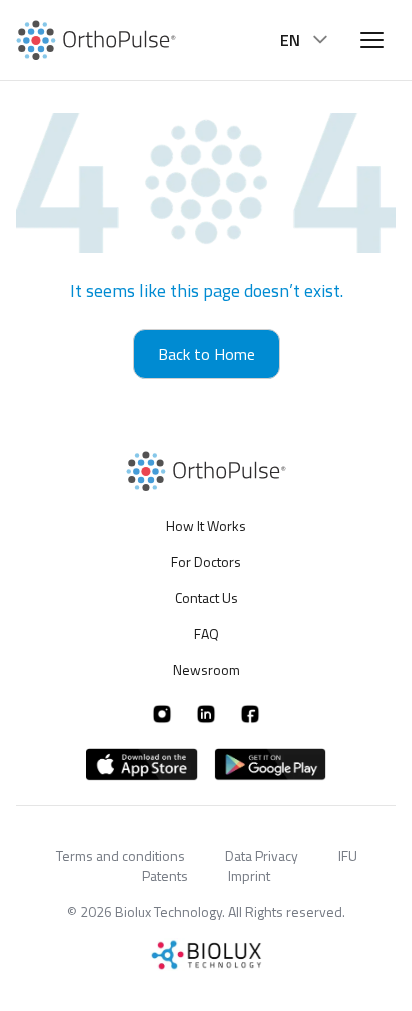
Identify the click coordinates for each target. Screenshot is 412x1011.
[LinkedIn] (206, 714)
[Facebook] (250, 714)
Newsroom (206, 669)
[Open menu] (372, 40)
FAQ (206, 633)
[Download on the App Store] (142, 765)
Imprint (249, 875)
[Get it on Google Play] (270, 765)
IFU (347, 855)
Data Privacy (261, 855)
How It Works (206, 526)
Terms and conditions (120, 855)
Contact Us (206, 597)
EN (290, 40)
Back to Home (206, 354)
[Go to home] (96, 40)
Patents (165, 875)
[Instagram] (162, 714)
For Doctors (206, 561)
